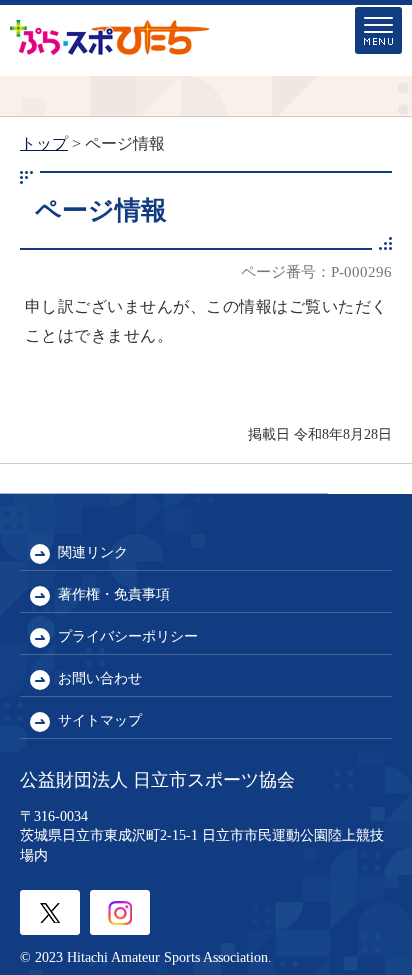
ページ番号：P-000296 (316, 271)
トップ (44, 143)
